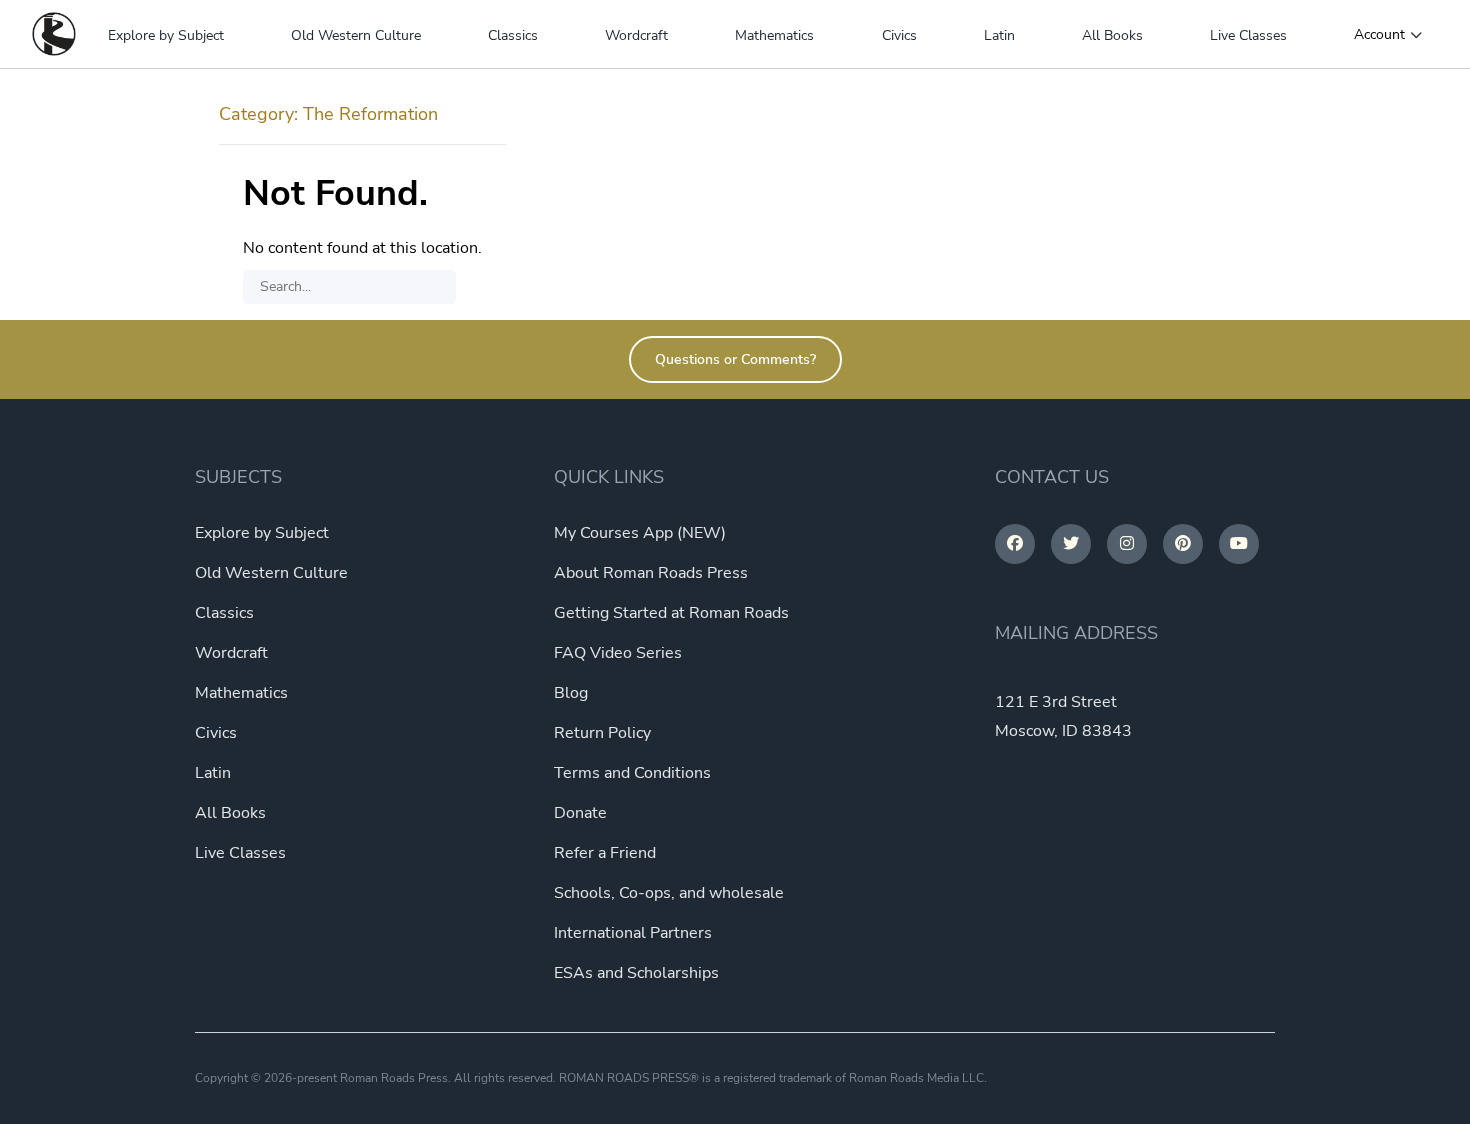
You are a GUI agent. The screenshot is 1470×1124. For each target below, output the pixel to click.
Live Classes (1248, 35)
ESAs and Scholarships (636, 973)
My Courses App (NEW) (640, 533)
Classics (513, 35)
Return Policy (602, 733)
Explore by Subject (166, 35)
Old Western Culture (356, 35)
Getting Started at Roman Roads (671, 613)
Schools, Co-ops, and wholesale (669, 893)
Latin (999, 35)
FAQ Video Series (618, 653)
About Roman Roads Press (651, 573)
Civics (899, 35)
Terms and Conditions (632, 773)
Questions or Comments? (735, 359)
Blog (571, 693)
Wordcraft (636, 35)
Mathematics (774, 35)
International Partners (633, 933)
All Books (1112, 35)
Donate (580, 813)
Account (1379, 35)
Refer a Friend (605, 853)
